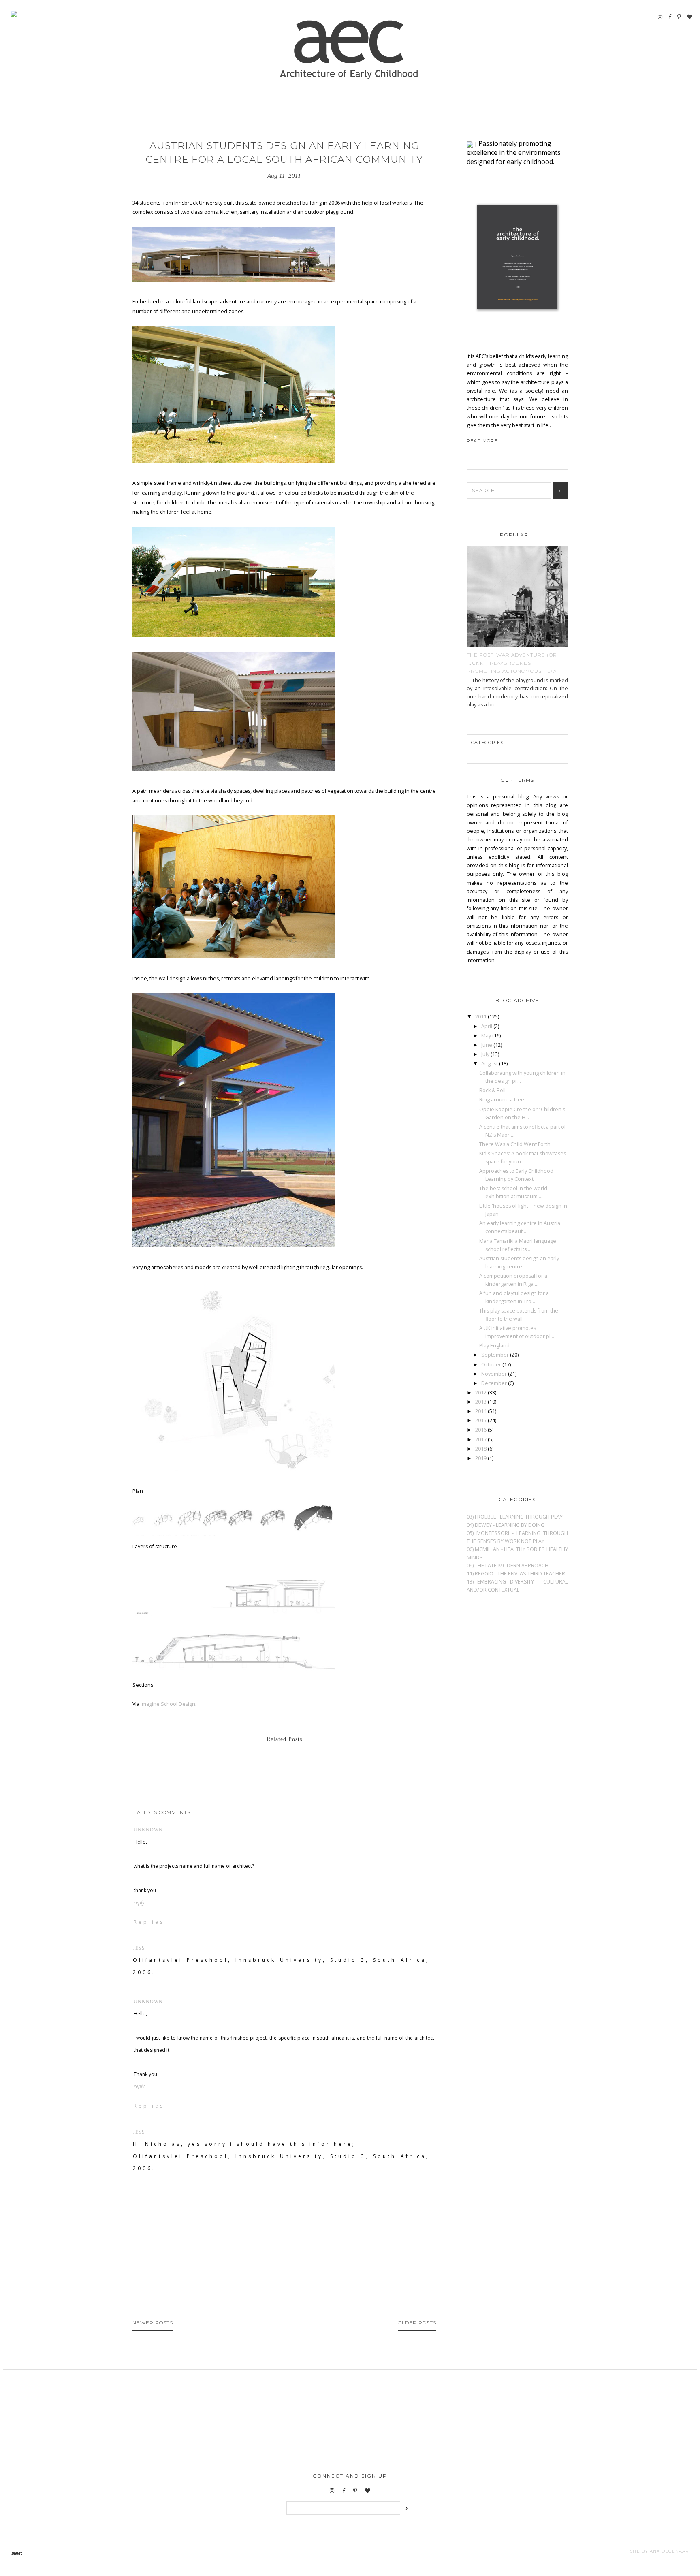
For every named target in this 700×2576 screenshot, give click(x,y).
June (487, 1045)
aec (17, 2553)
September (496, 1355)
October (492, 1365)
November (495, 1374)
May (487, 1036)
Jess (139, 1948)
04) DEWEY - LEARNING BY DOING (506, 1525)
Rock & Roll (492, 1090)
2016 (481, 1430)
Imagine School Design (168, 1704)
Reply (139, 1903)
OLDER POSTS (417, 2323)
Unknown (148, 1830)
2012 (481, 1393)
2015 (481, 1420)
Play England (494, 1346)
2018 (481, 1449)
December (495, 1383)
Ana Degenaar (668, 2551)
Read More (482, 441)
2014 (481, 1411)
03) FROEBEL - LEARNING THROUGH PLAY (515, 1517)
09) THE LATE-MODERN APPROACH (508, 1565)
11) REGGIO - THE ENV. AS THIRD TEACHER (516, 1574)
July (486, 1054)
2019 (481, 1458)
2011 (481, 1017)
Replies (149, 1922)
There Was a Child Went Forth (515, 1144)
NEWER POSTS (153, 2323)
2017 (481, 1440)
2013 (481, 1402)
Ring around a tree (502, 1100)
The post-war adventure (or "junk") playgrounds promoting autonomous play (512, 663)
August (490, 1064)
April (487, 1026)
